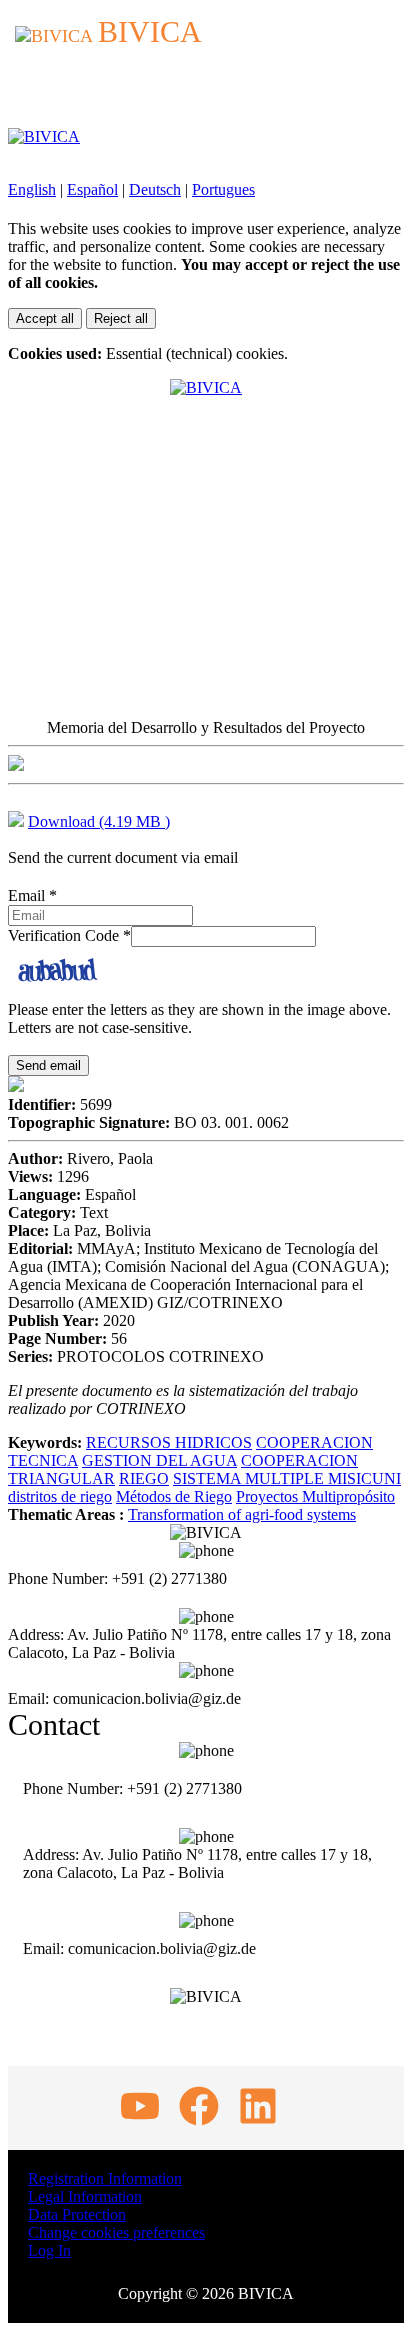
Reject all (121, 318)
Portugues (223, 189)
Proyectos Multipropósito (315, 1496)
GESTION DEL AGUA (159, 1460)
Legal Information (85, 2196)
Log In (49, 2250)
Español (92, 189)
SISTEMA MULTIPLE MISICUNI (287, 1478)
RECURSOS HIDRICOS (169, 1442)
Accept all (45, 318)
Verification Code (69, 935)
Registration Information (105, 2178)
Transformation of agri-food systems (242, 1514)
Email (32, 895)
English (32, 189)
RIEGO (144, 1478)
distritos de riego (60, 1496)
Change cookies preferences (116, 2232)
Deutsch (155, 189)
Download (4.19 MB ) (99, 821)
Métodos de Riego (174, 1496)
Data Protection (77, 2214)
